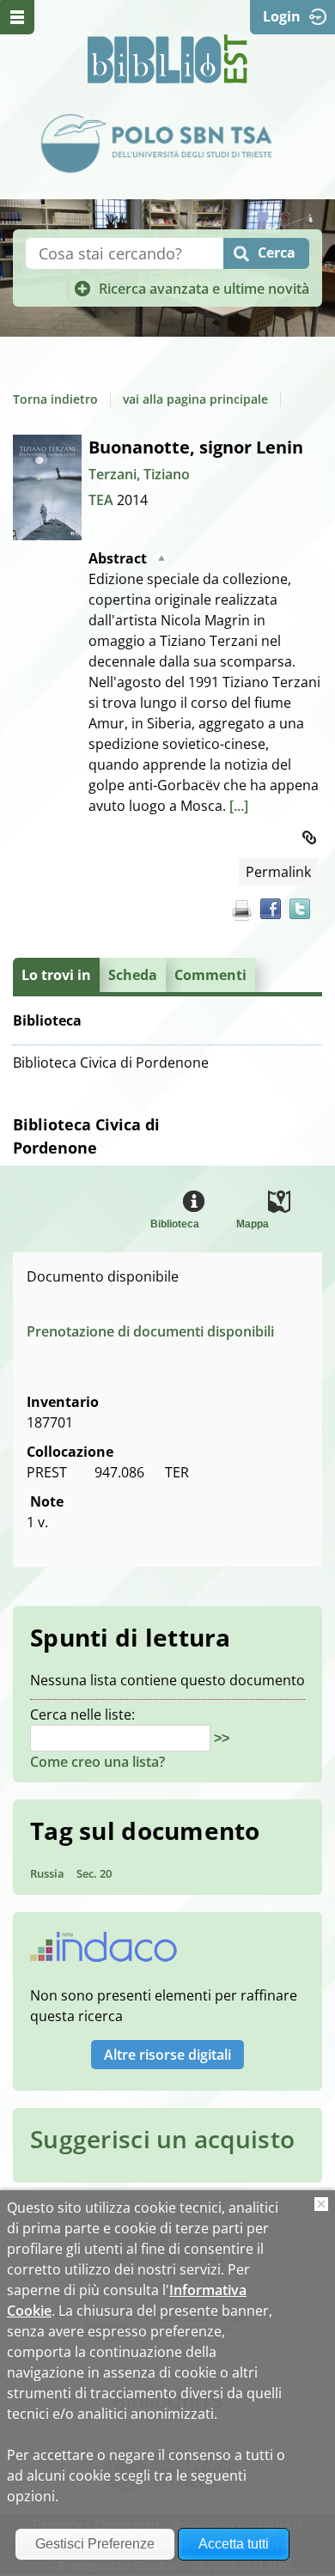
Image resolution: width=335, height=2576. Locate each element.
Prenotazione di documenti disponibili (150, 1331)
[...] (239, 806)
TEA (103, 500)
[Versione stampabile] (241, 910)
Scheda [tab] (133, 975)
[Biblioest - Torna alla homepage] (167, 59)
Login (282, 16)
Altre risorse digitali (167, 2055)
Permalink (278, 872)
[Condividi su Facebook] (271, 909)
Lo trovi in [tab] (56, 975)
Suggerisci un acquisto (162, 2139)
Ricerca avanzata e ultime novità (204, 289)
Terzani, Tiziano (139, 474)
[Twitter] (300, 909)
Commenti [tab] (210, 975)
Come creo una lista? (97, 1762)
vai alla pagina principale (195, 399)
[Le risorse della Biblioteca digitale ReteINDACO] (104, 1952)
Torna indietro (55, 399)
